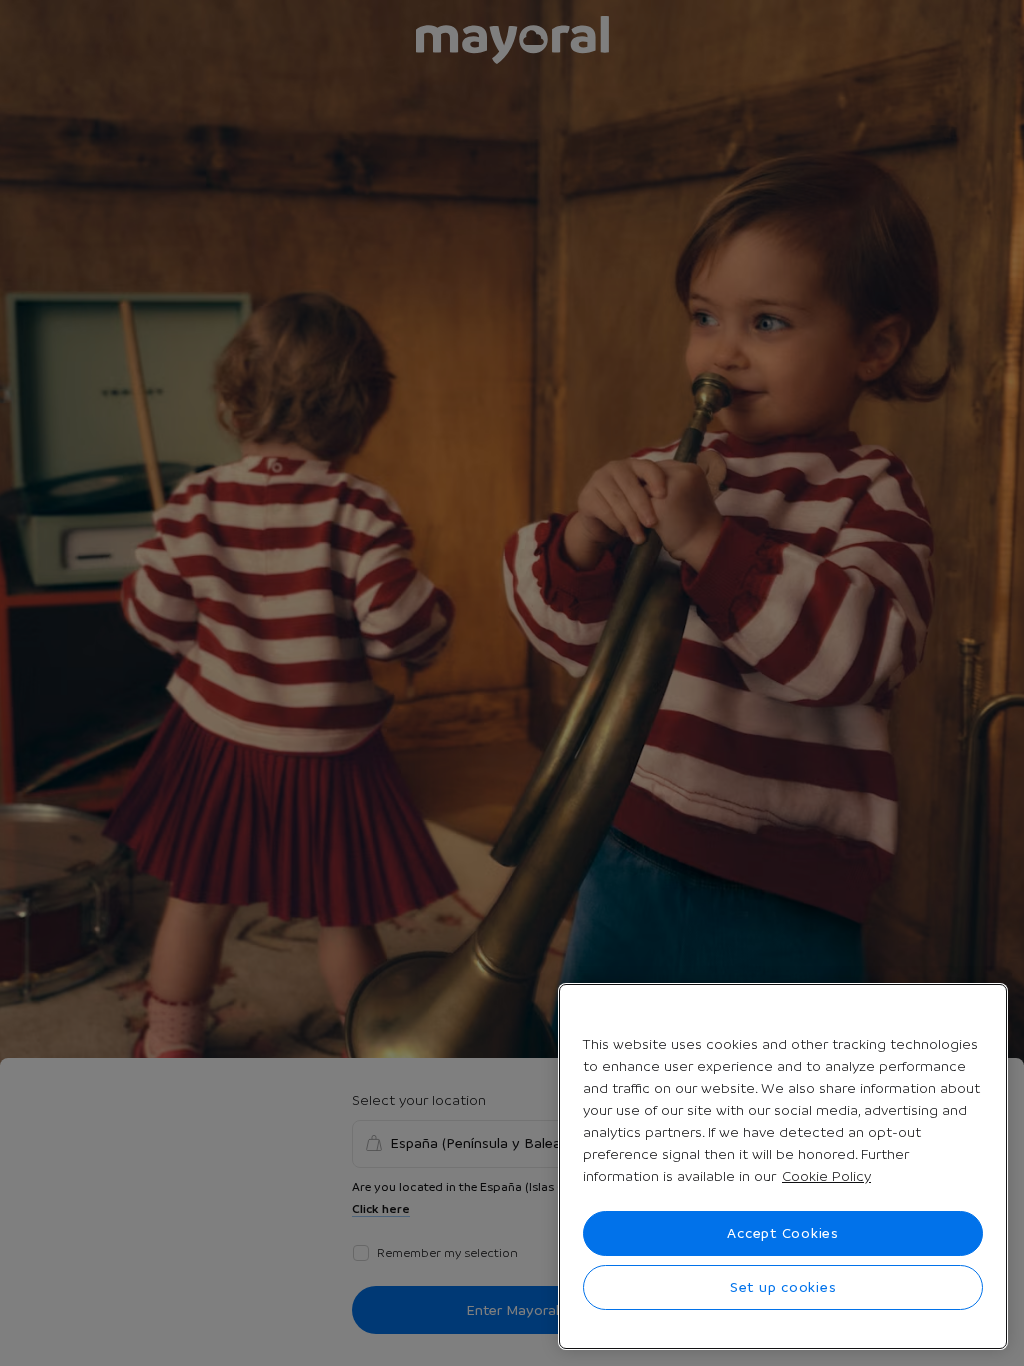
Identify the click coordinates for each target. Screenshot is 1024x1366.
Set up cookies (783, 1287)
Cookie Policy (826, 1176)
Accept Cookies (783, 1233)
